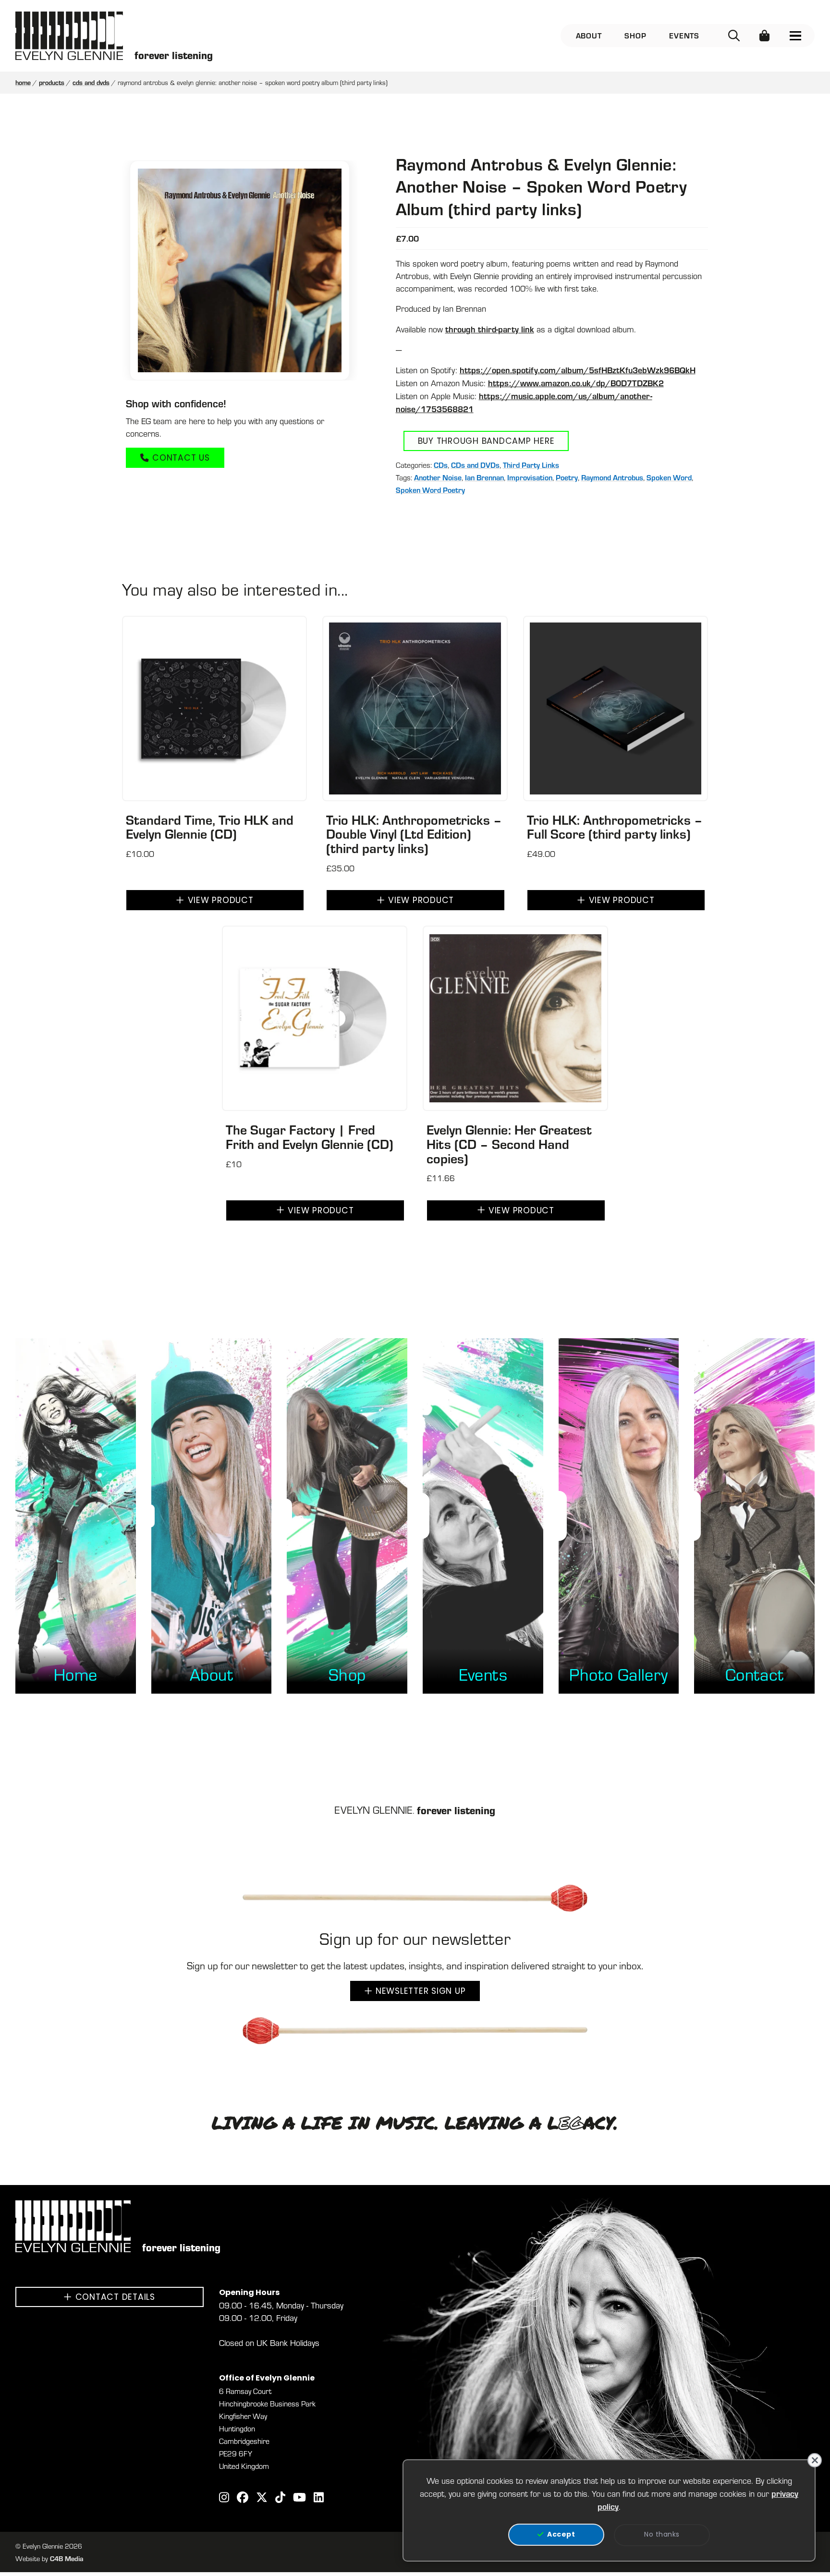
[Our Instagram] (224, 2498)
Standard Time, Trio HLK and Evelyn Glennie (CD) (210, 827)
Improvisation (530, 477)
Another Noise (438, 477)
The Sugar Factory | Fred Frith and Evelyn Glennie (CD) (310, 1136)
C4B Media (67, 2558)
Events (684, 35)
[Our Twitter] (262, 2498)
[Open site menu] (795, 36)
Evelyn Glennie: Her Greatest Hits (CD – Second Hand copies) (509, 1144)
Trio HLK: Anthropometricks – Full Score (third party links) (615, 827)
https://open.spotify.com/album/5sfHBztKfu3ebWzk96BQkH (578, 370)
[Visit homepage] (69, 36)
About (589, 35)
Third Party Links (531, 465)
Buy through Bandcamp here (486, 442)
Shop (635, 35)
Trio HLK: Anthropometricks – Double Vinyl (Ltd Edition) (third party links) (414, 834)
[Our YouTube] (299, 2498)
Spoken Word (669, 477)
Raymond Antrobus (612, 477)
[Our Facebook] (243, 2498)
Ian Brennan (484, 477)
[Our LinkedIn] (319, 2498)
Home (23, 82)
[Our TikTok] (280, 2498)
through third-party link (490, 329)
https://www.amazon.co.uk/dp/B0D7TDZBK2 (576, 383)
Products (52, 82)
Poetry (567, 477)
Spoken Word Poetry (430, 490)
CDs (441, 465)
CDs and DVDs (91, 82)
